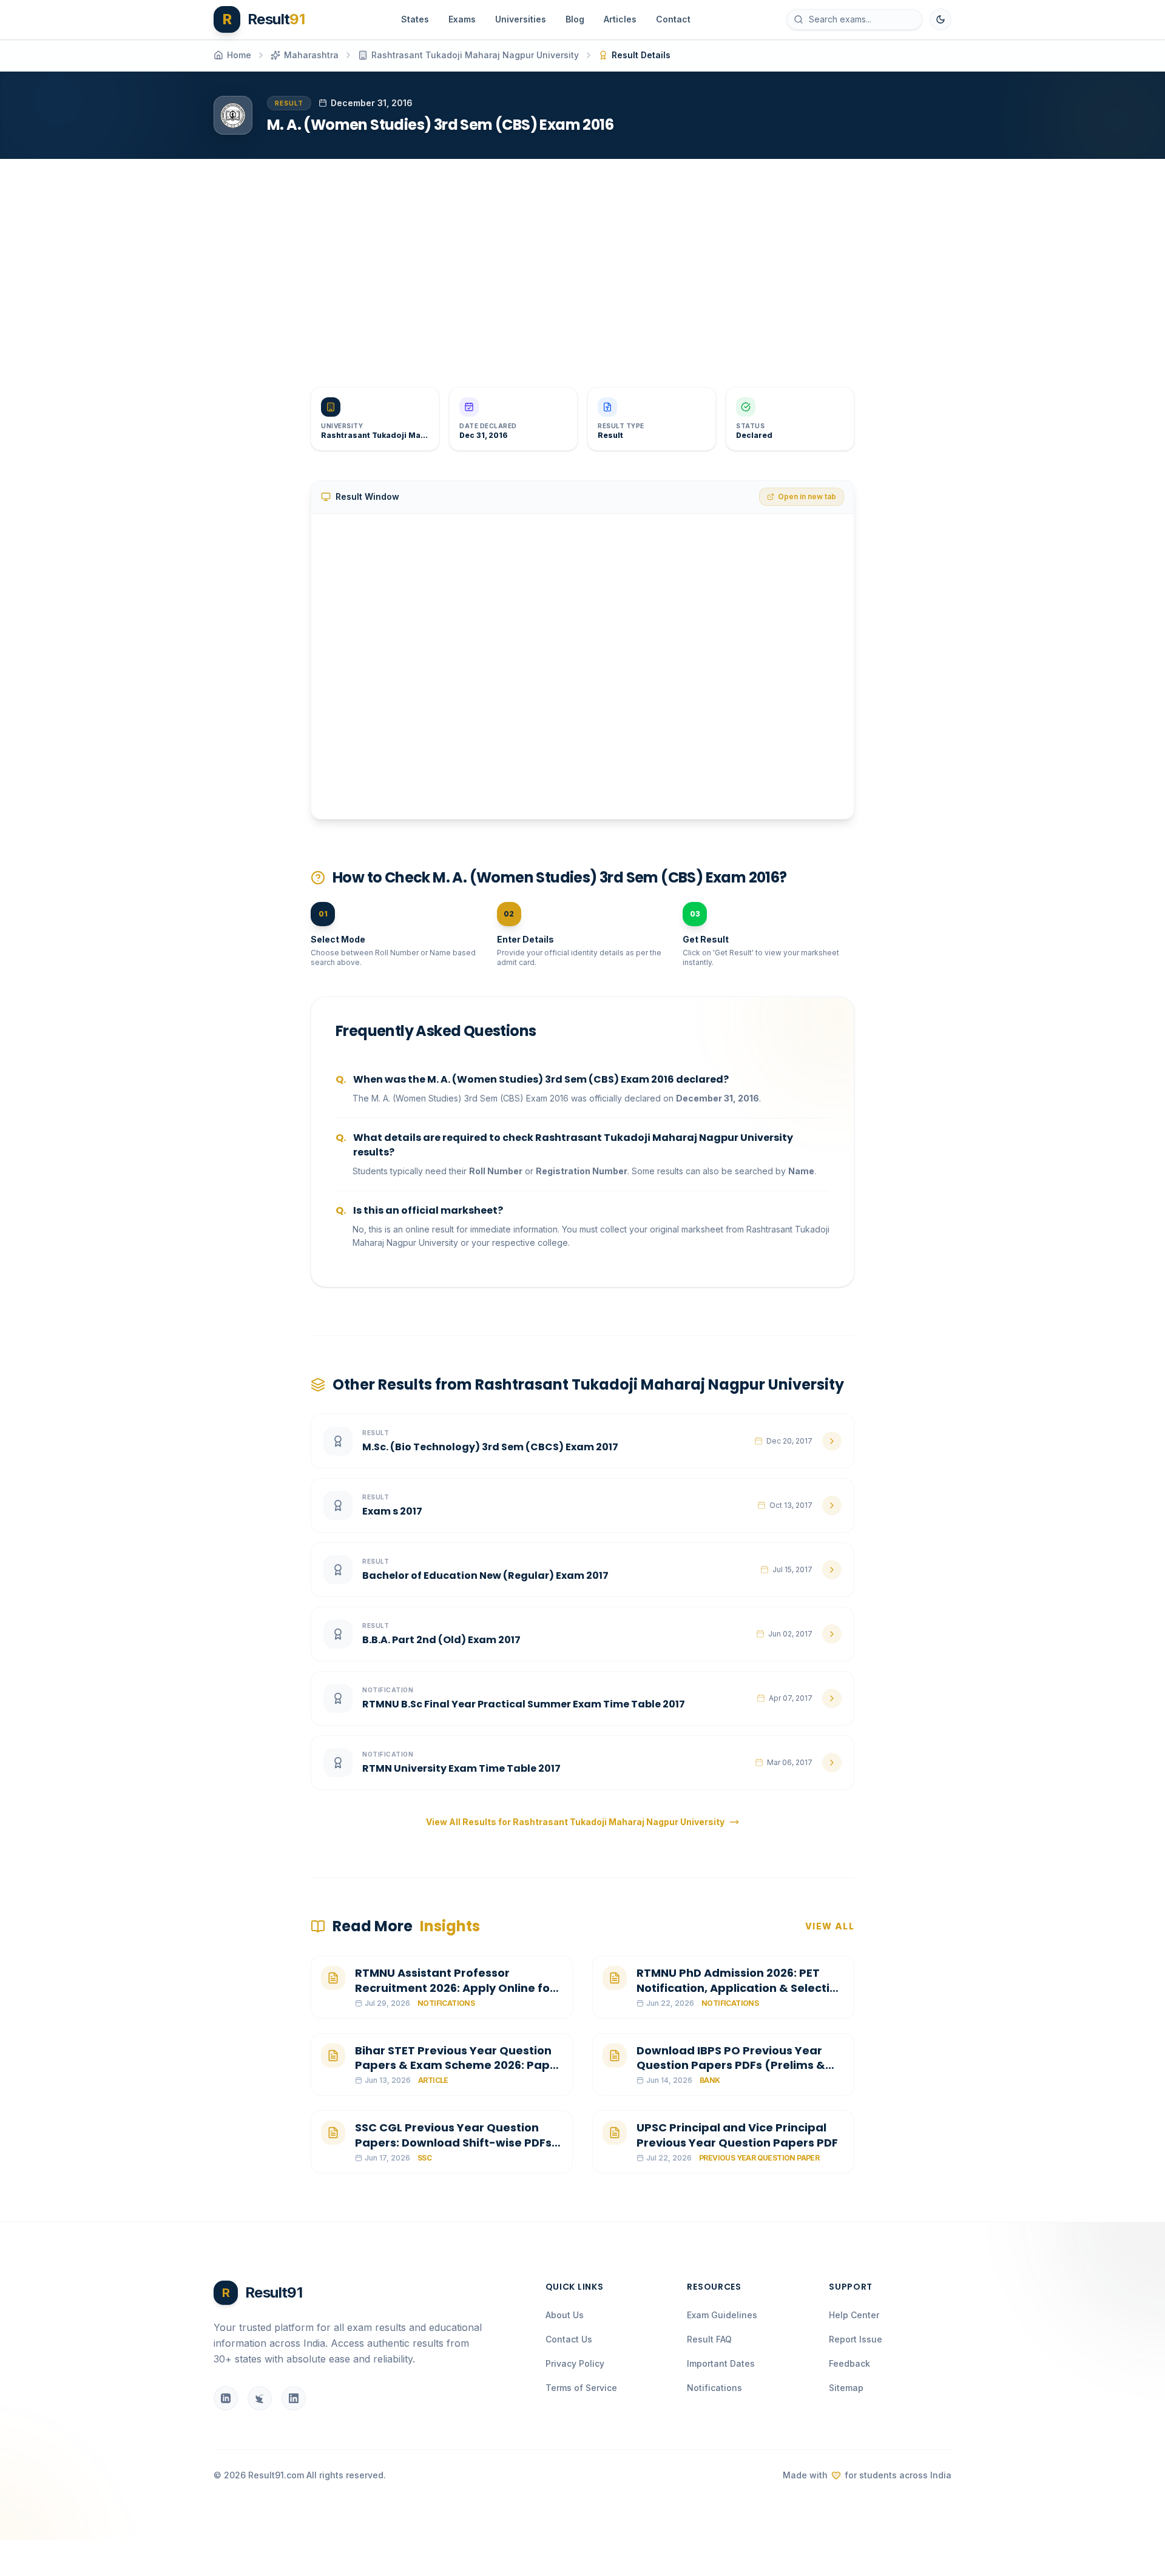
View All (830, 1926)
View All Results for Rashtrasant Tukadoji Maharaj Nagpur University (575, 1822)
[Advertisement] (578, 263)
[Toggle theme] (940, 19)
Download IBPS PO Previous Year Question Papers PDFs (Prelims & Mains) (731, 2066)
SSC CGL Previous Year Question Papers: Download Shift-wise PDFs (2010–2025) (453, 2143)
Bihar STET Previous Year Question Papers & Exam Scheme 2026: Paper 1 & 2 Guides (458, 2066)
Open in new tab (807, 496)
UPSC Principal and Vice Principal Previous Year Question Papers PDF (737, 2135)
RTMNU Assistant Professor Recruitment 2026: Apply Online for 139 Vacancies (455, 1988)
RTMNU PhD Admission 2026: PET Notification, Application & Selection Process (740, 1988)
